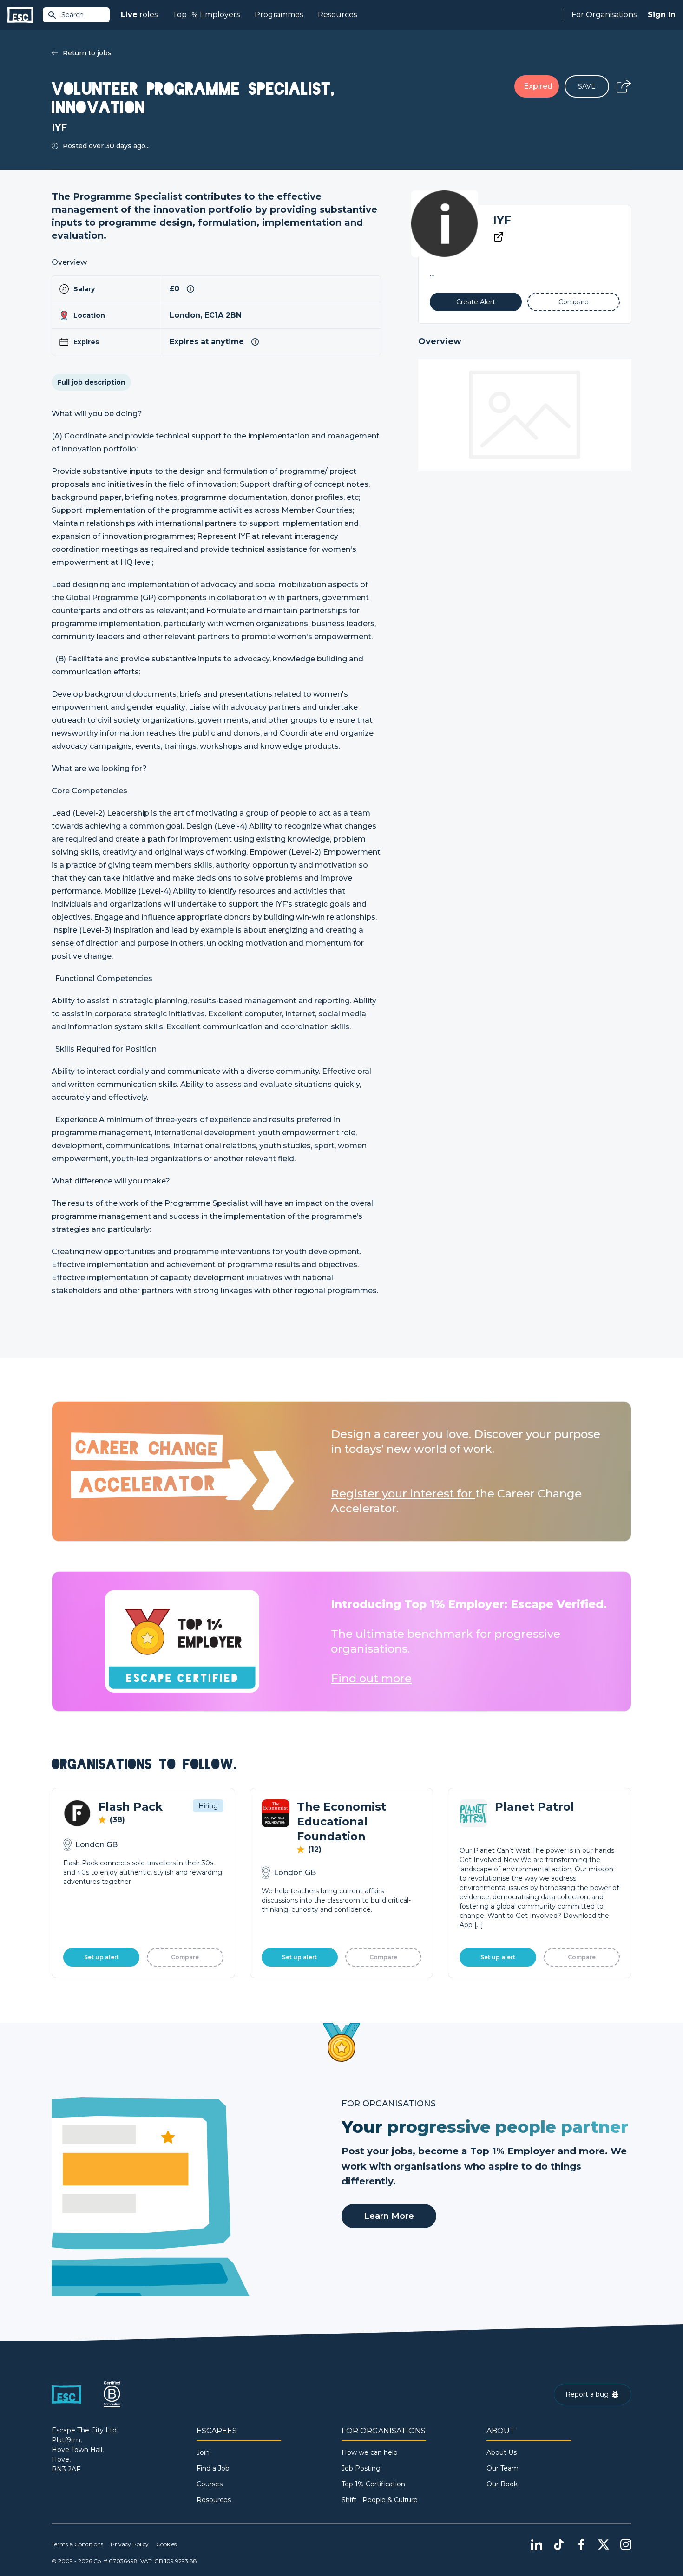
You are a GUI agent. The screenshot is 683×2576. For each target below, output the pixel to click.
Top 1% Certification (373, 2484)
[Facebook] (581, 2544)
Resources (337, 15)
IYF (502, 220)
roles (139, 15)
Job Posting (361, 2468)
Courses (210, 2484)
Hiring (208, 1806)
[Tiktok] (559, 2544)
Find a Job (213, 2468)
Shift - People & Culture (380, 2500)
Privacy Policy (130, 2544)
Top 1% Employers (206, 15)
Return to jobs (87, 53)
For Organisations (604, 15)
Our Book (502, 2484)
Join (203, 2452)
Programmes (279, 15)
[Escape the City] (20, 15)
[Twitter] (604, 2544)
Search (72, 15)
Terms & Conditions (77, 2544)
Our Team (502, 2468)
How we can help (370, 2452)
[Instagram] (626, 2544)
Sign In (662, 15)
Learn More (389, 2216)
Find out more (371, 1678)
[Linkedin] (537, 2544)
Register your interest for (403, 1494)
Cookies (166, 2544)
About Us (502, 2452)
